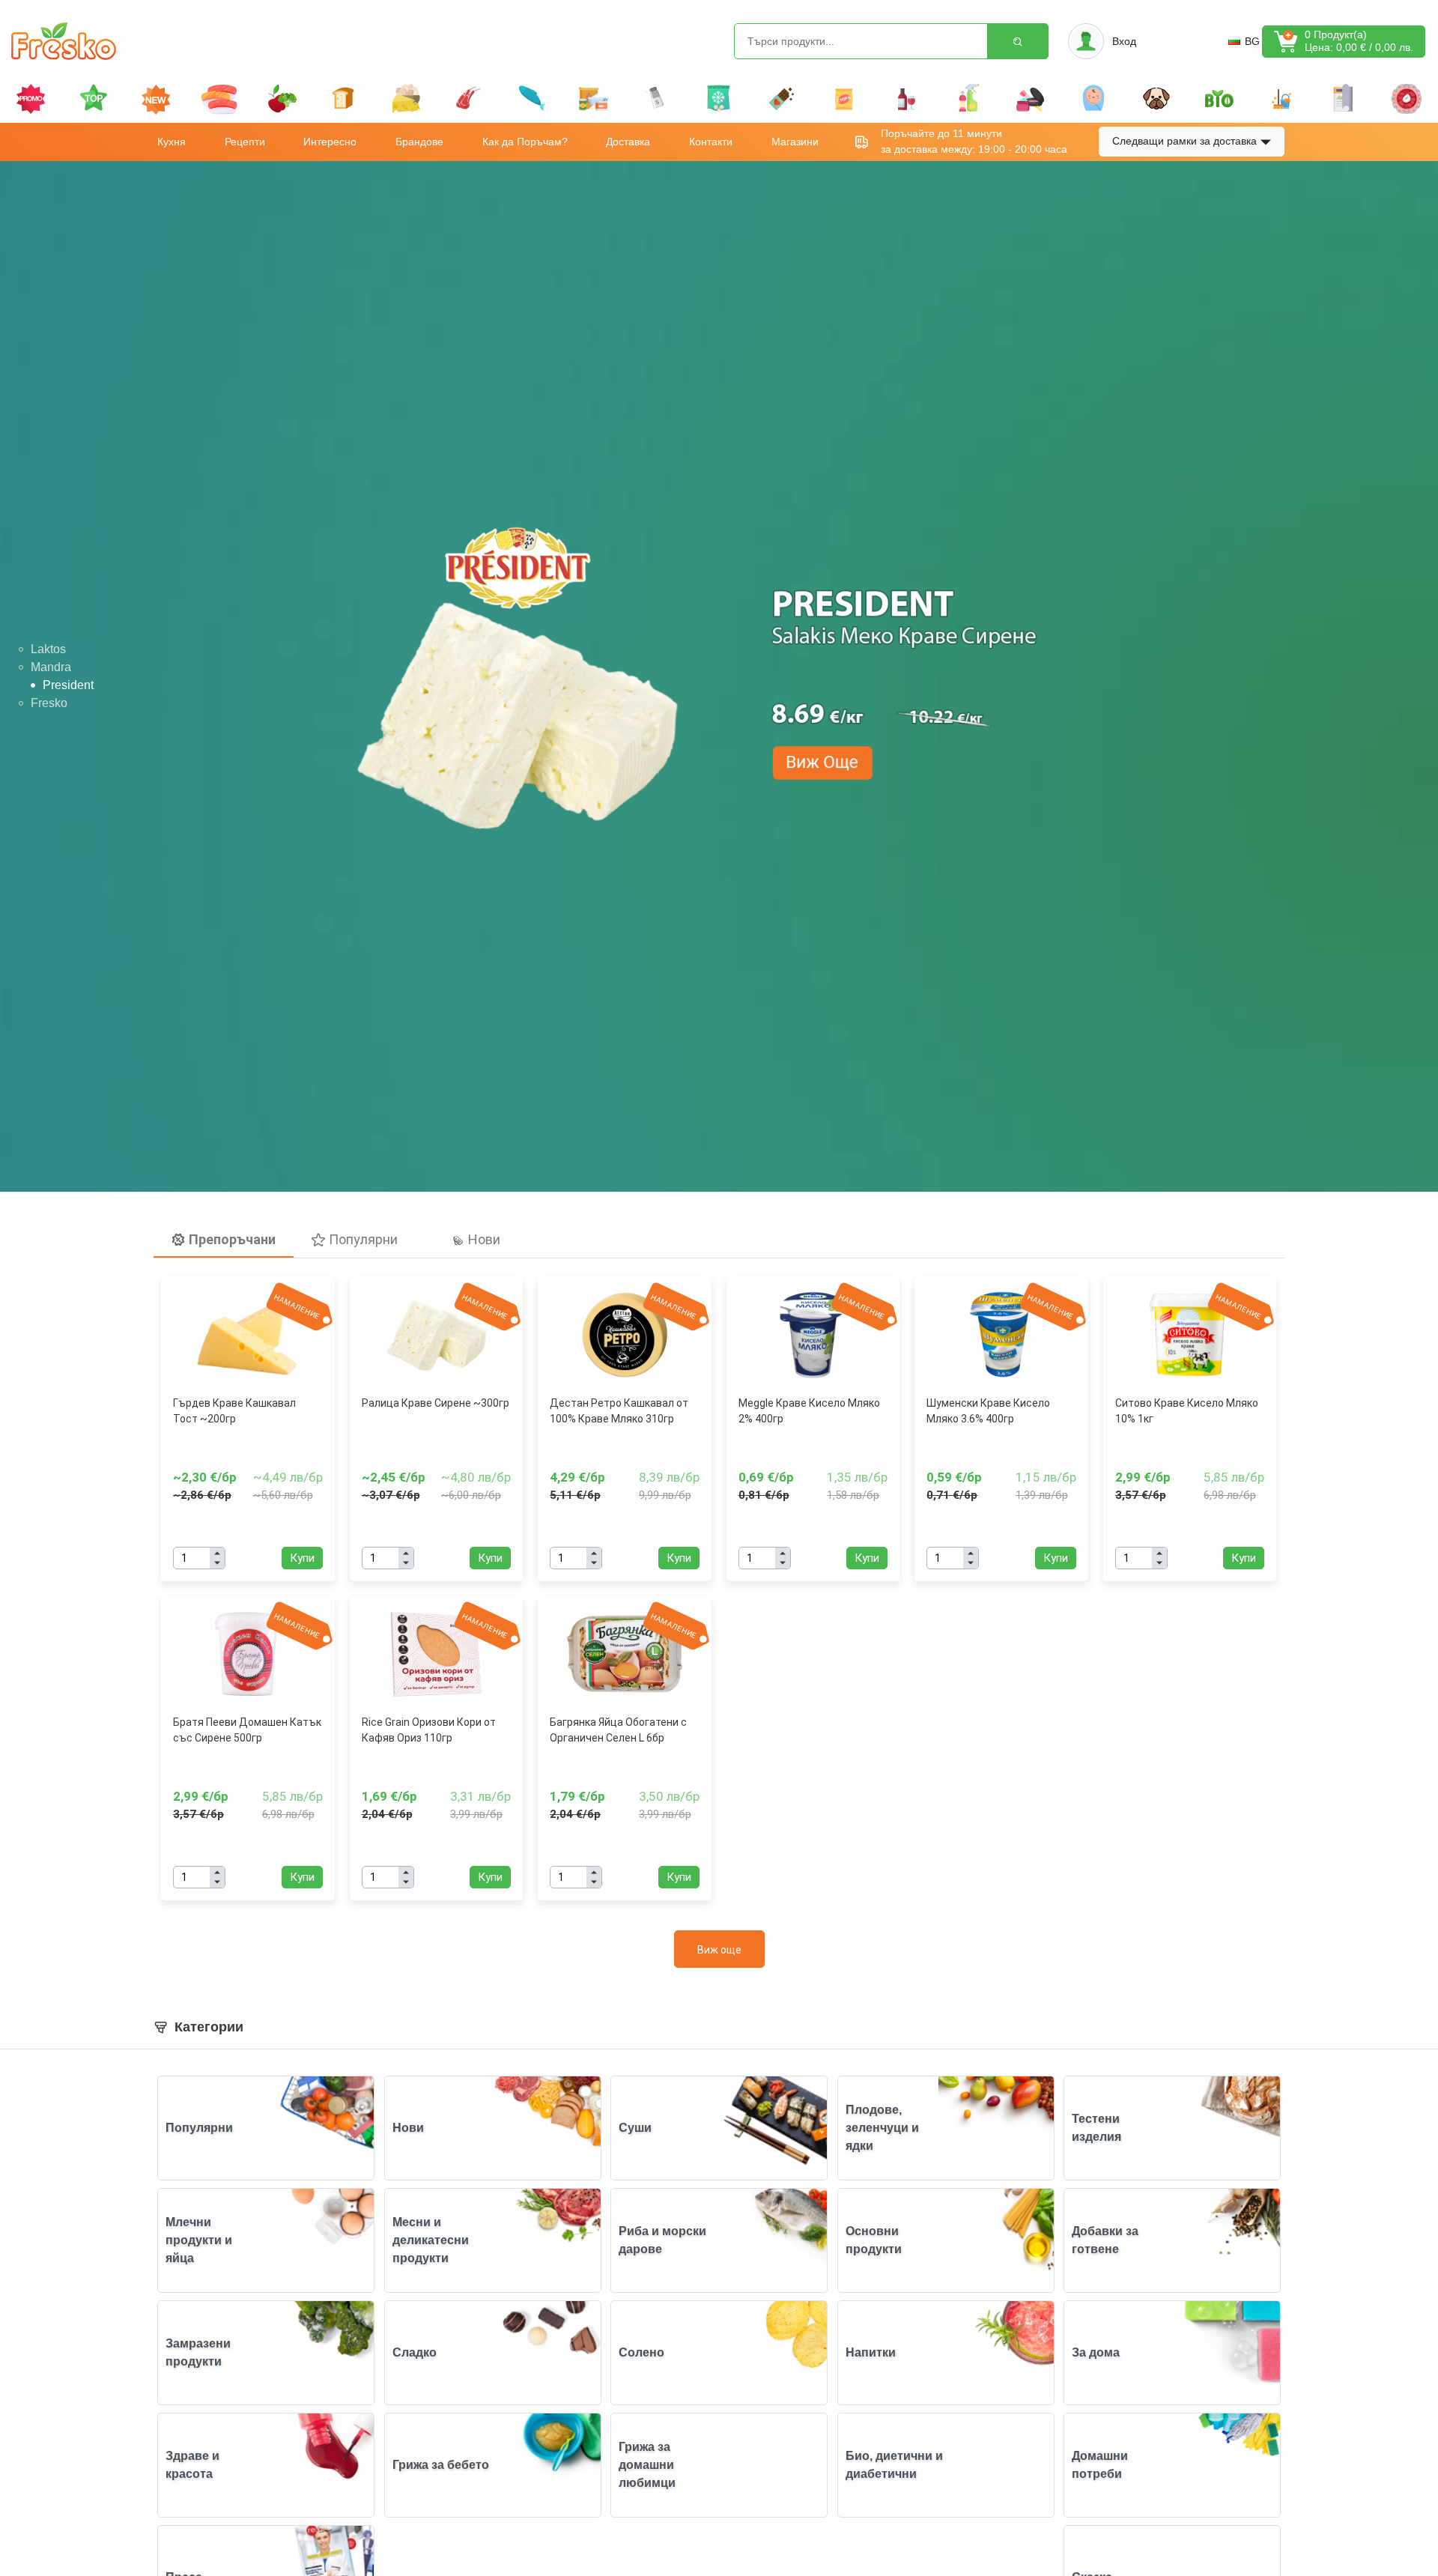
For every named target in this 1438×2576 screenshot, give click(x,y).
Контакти (711, 142)
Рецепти (245, 142)
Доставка (628, 142)
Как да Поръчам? (525, 142)
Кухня (172, 142)
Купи (302, 1558)
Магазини (795, 142)
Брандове (419, 142)
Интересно (330, 142)
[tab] (224, 1240)
